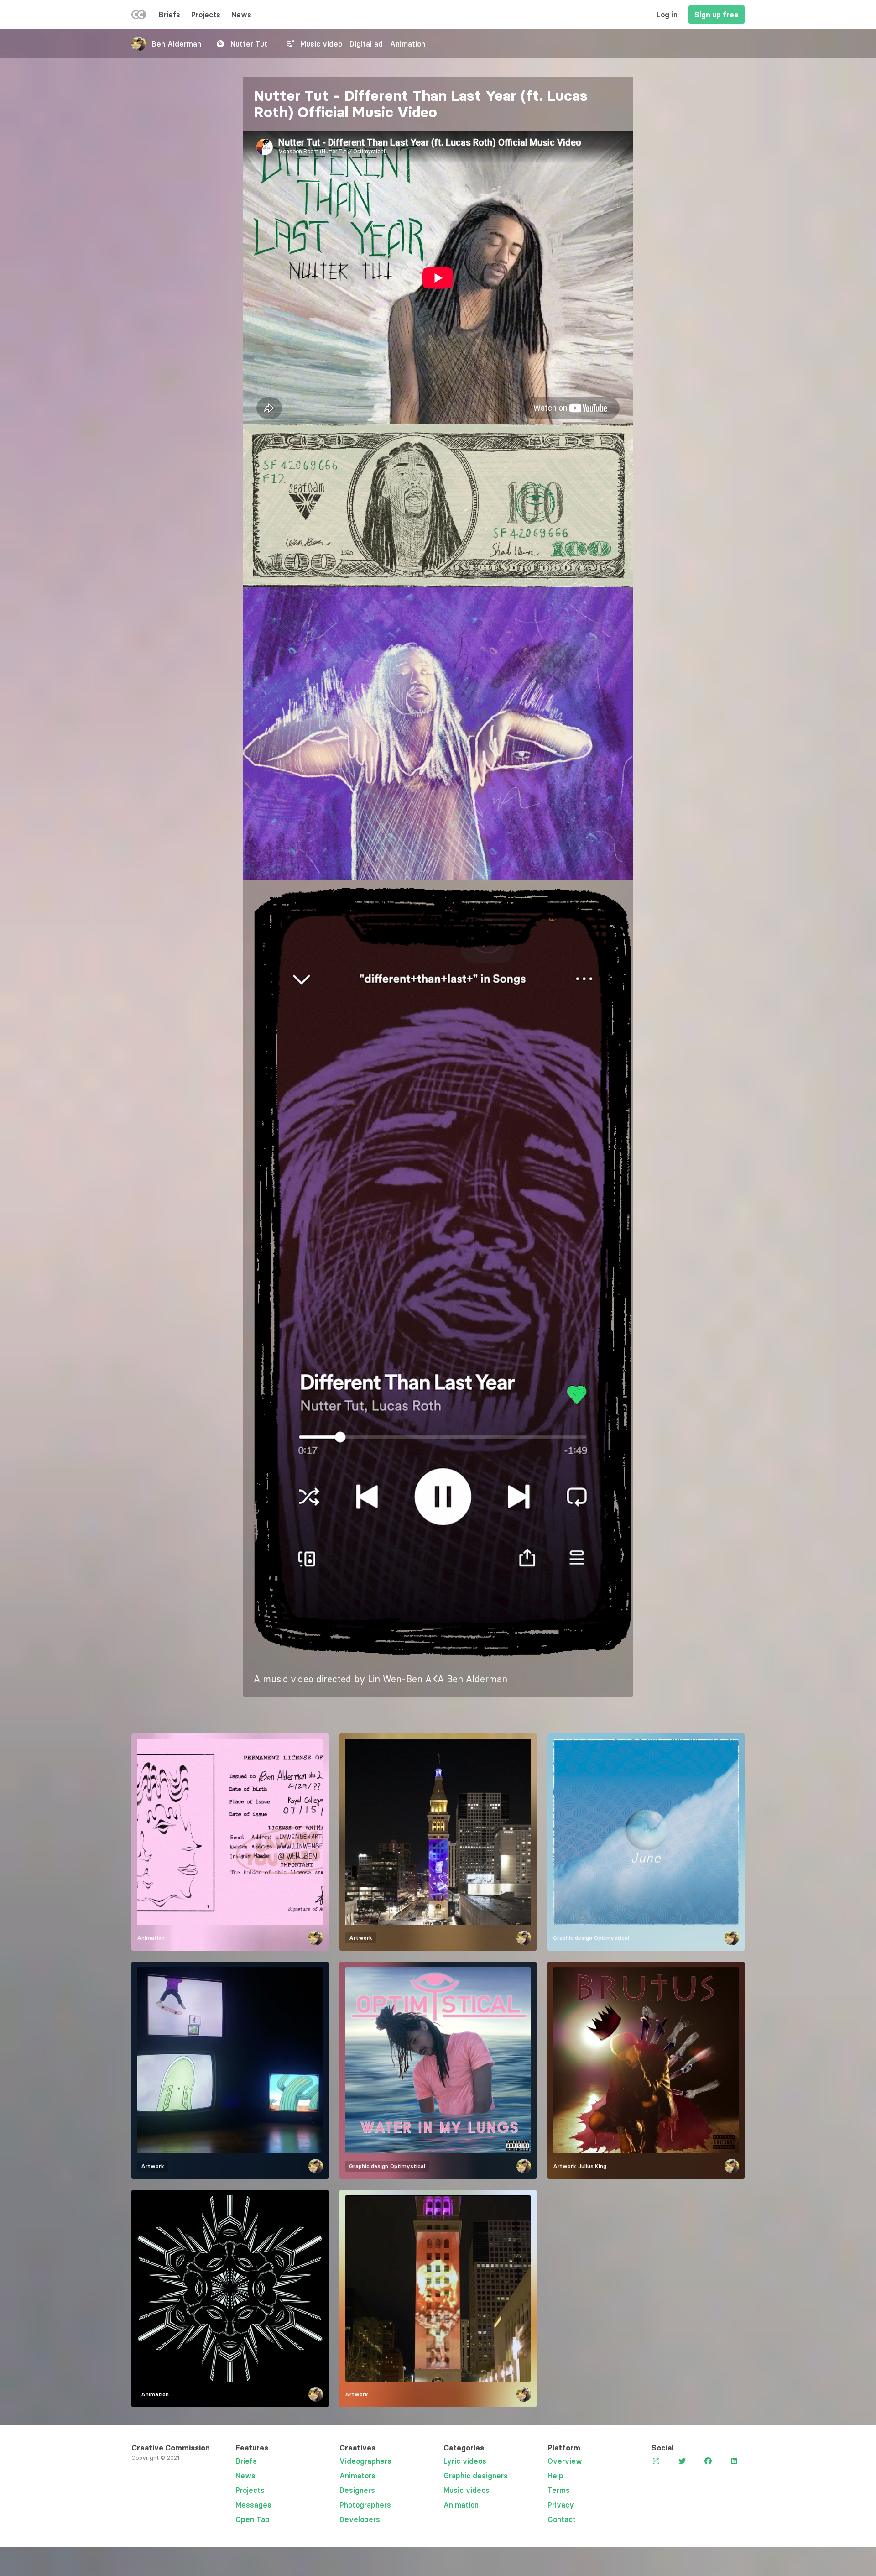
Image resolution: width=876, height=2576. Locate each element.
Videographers (365, 2461)
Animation (408, 44)
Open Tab (253, 2519)
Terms (559, 2490)
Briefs (169, 15)
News (241, 15)
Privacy (561, 2505)
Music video (321, 44)
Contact (562, 2519)
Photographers (365, 2505)
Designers (357, 2490)
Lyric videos (465, 2461)
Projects (206, 15)
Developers (360, 2519)
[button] (438, 506)
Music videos (467, 2490)
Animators (357, 2476)
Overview (565, 2461)
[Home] (139, 16)
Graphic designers (476, 2476)
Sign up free (717, 15)
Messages (253, 2505)
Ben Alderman (176, 44)
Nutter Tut (249, 44)
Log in (667, 15)
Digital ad (366, 44)
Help (555, 2476)
